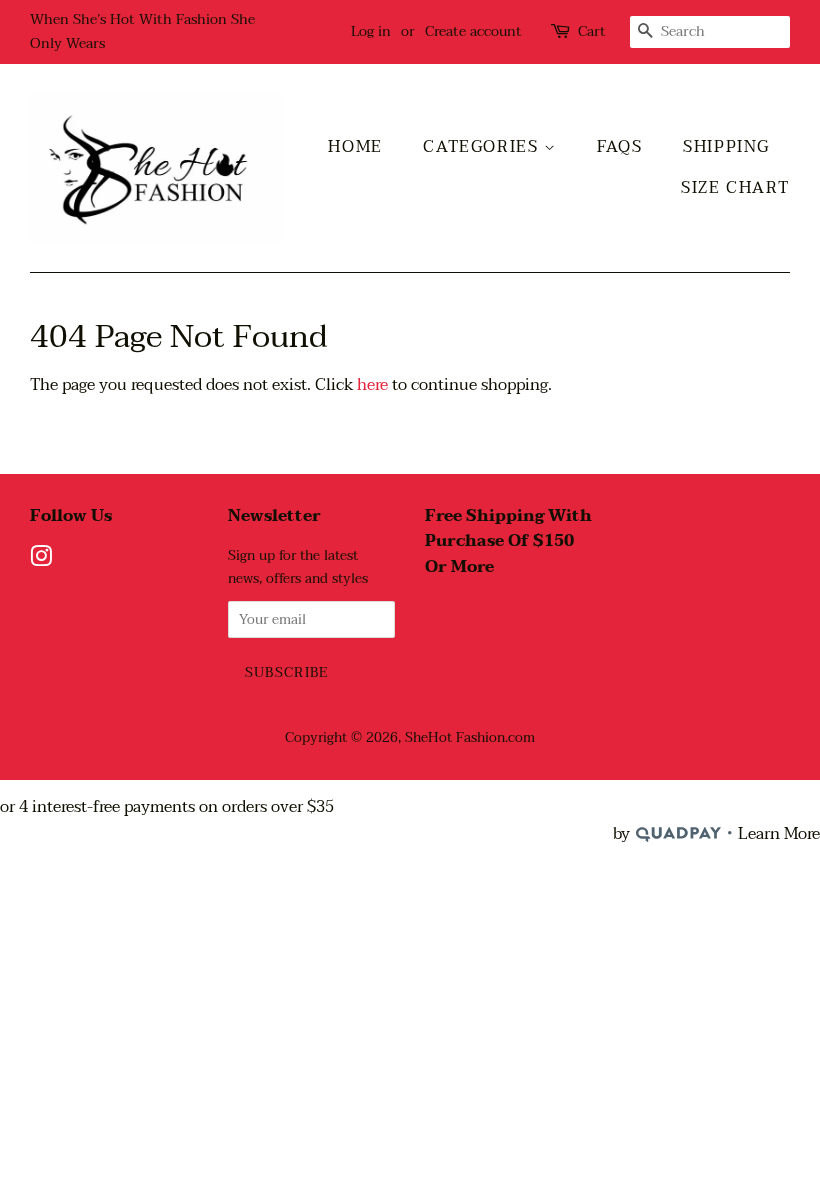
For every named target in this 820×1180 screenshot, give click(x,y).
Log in (371, 31)
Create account (473, 31)
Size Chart (735, 188)
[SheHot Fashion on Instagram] (41, 560)
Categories (483, 147)
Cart (592, 31)
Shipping (726, 147)
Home (355, 147)
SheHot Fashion (455, 737)
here (372, 385)
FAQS (619, 147)
